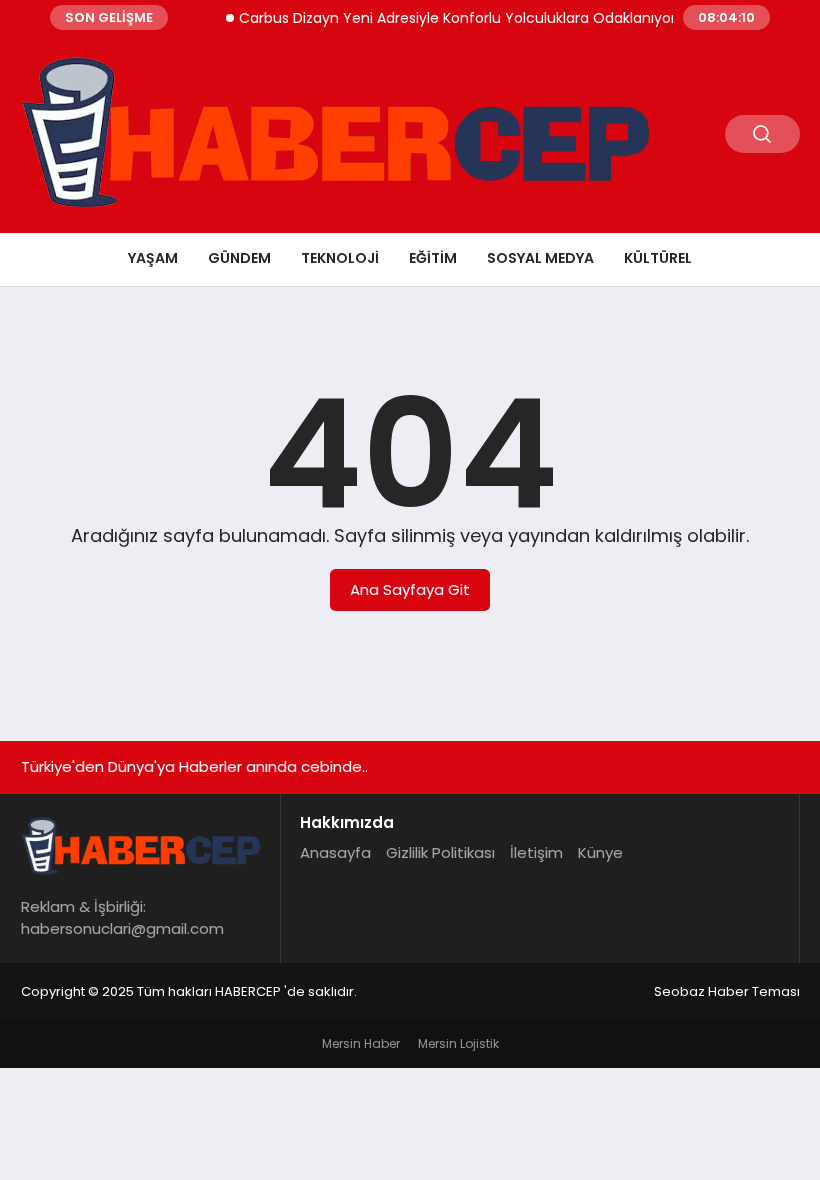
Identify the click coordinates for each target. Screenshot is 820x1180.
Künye (600, 852)
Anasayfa (335, 852)
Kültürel (658, 258)
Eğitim (433, 258)
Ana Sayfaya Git (410, 589)
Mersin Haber (361, 1043)
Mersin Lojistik (458, 1043)
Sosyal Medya (540, 258)
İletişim (536, 852)
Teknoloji (340, 258)
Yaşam (153, 258)
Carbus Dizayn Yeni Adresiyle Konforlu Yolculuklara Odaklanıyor (447, 18)
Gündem (239, 258)
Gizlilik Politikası (440, 852)
